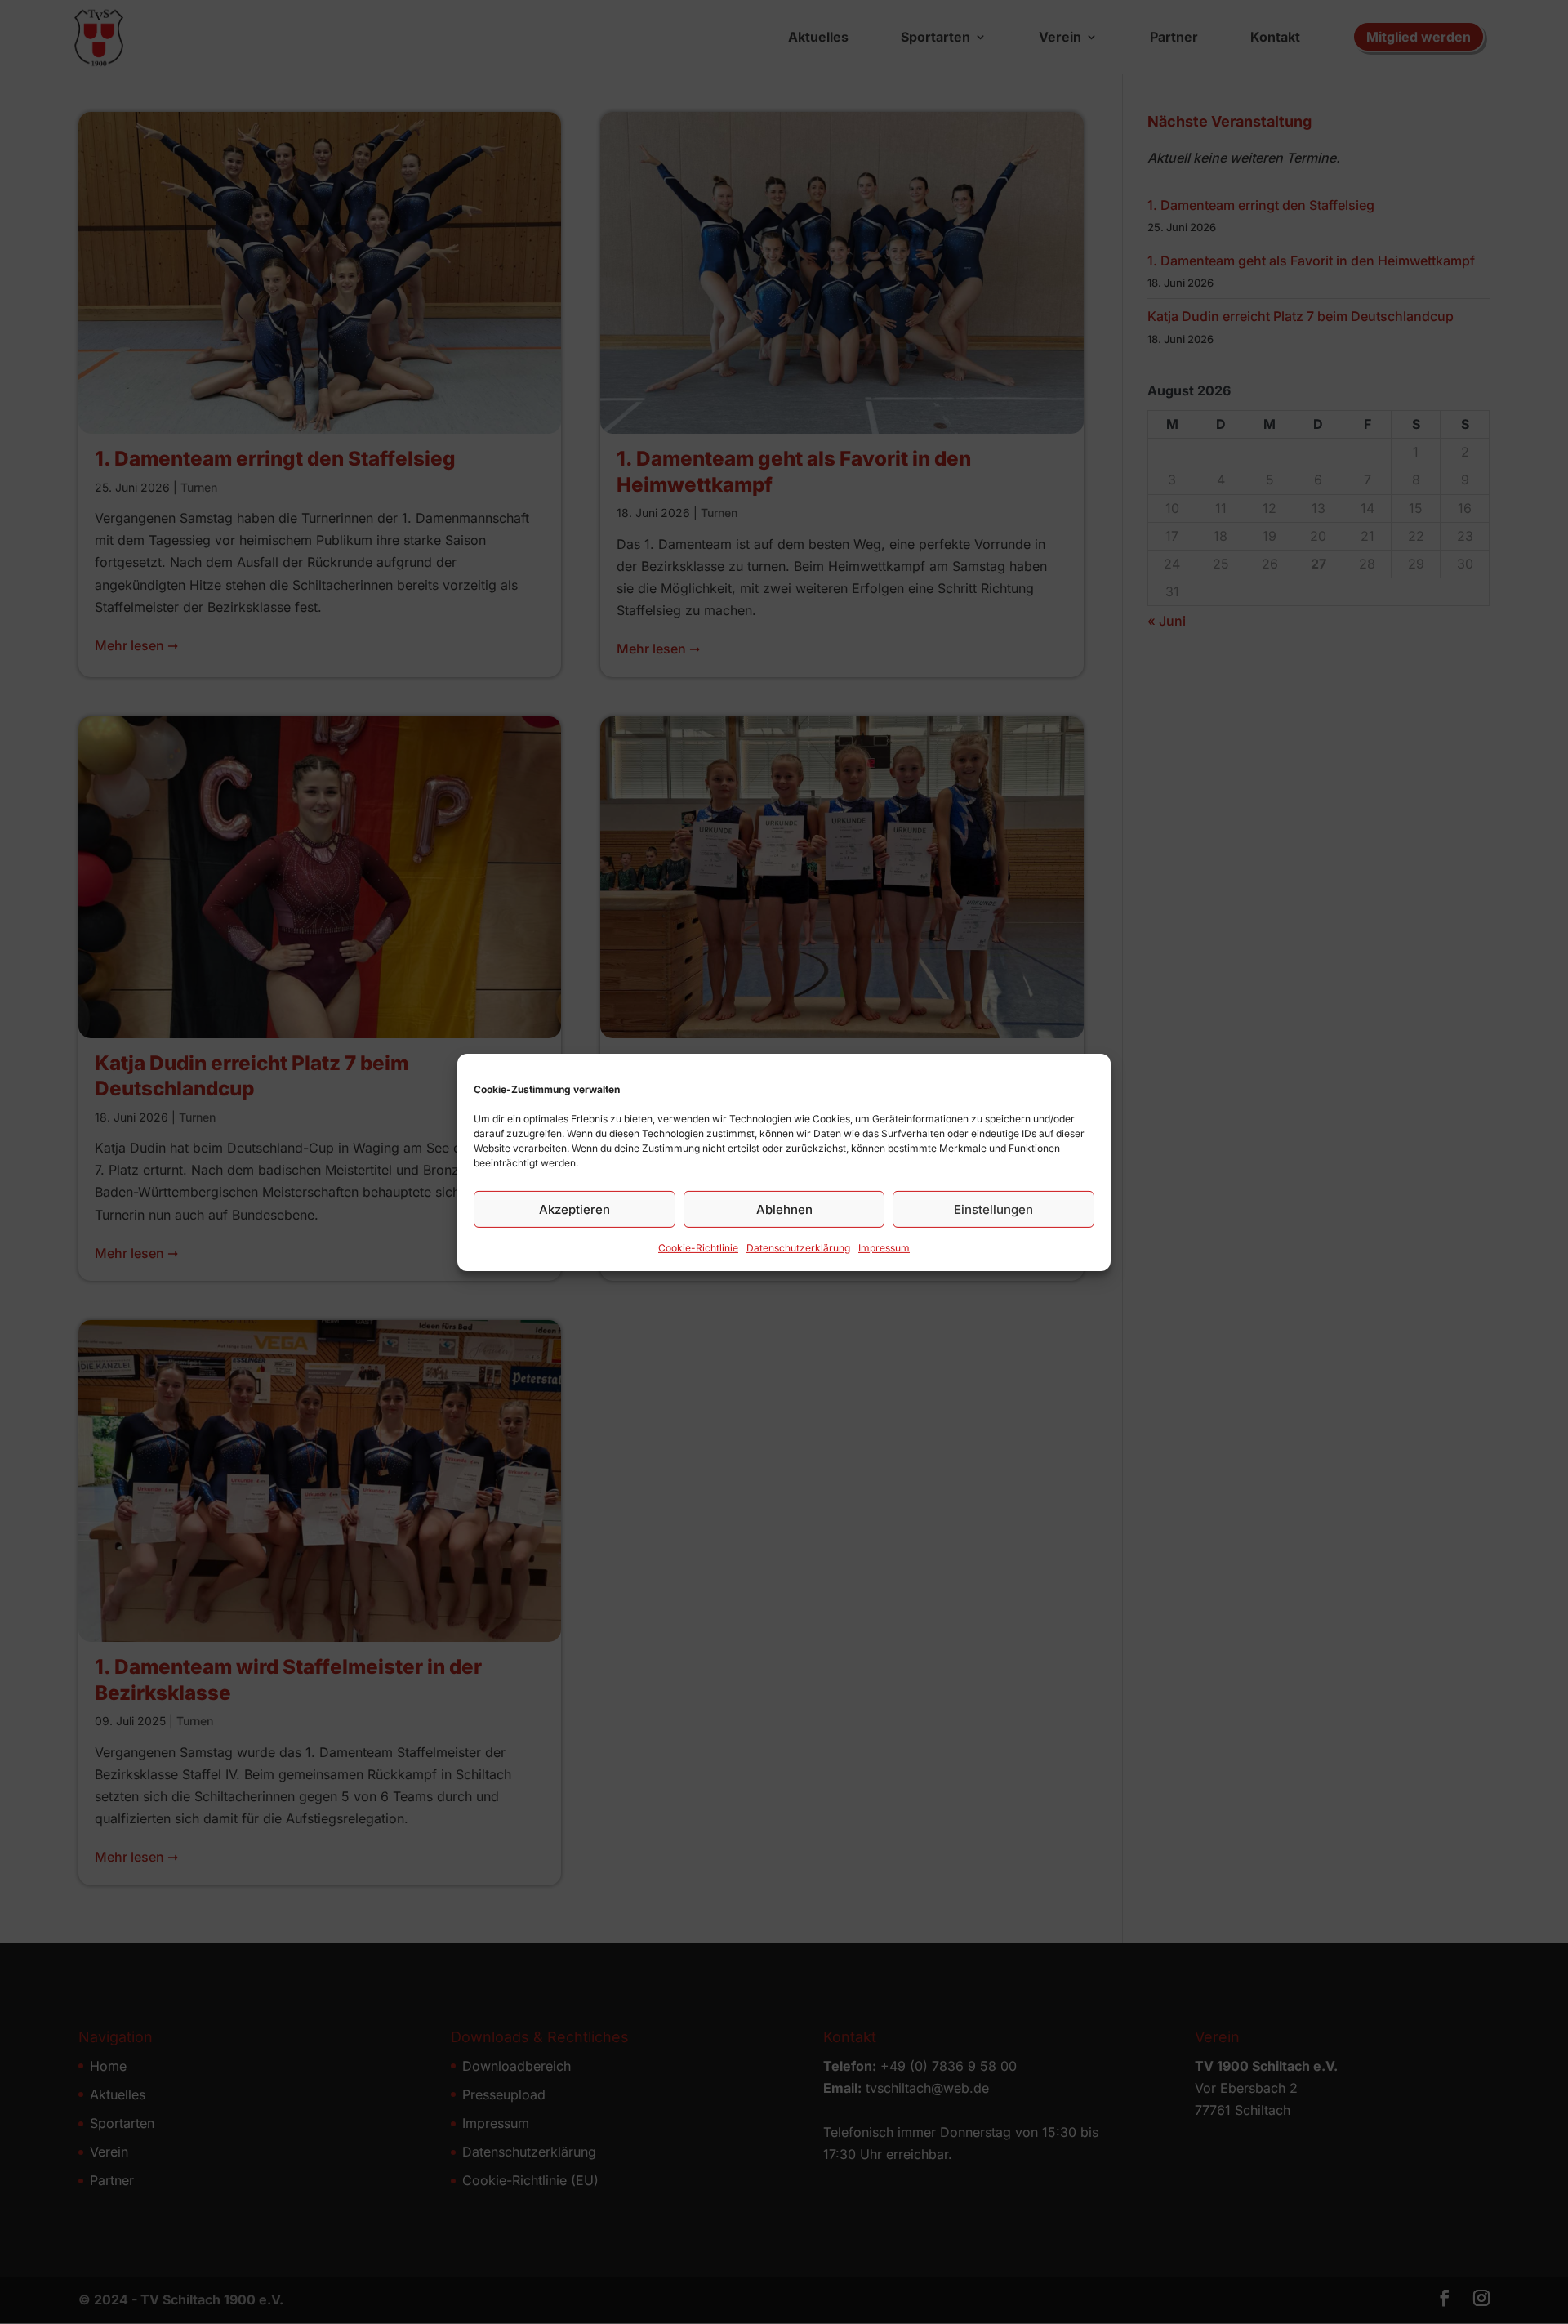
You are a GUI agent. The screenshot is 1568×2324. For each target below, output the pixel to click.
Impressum (884, 1247)
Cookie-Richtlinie (698, 1247)
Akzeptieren (575, 1209)
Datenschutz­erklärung (798, 1247)
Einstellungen (993, 1209)
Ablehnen (784, 1209)
